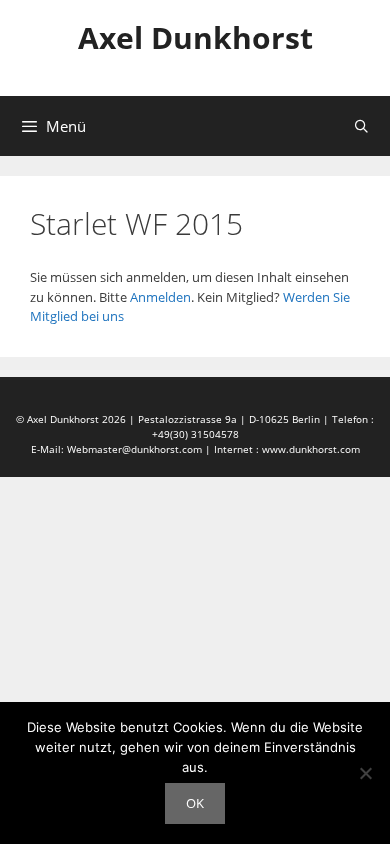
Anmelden (160, 297)
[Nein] (365, 773)
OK (195, 803)
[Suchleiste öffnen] (361, 126)
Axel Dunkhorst (195, 37)
